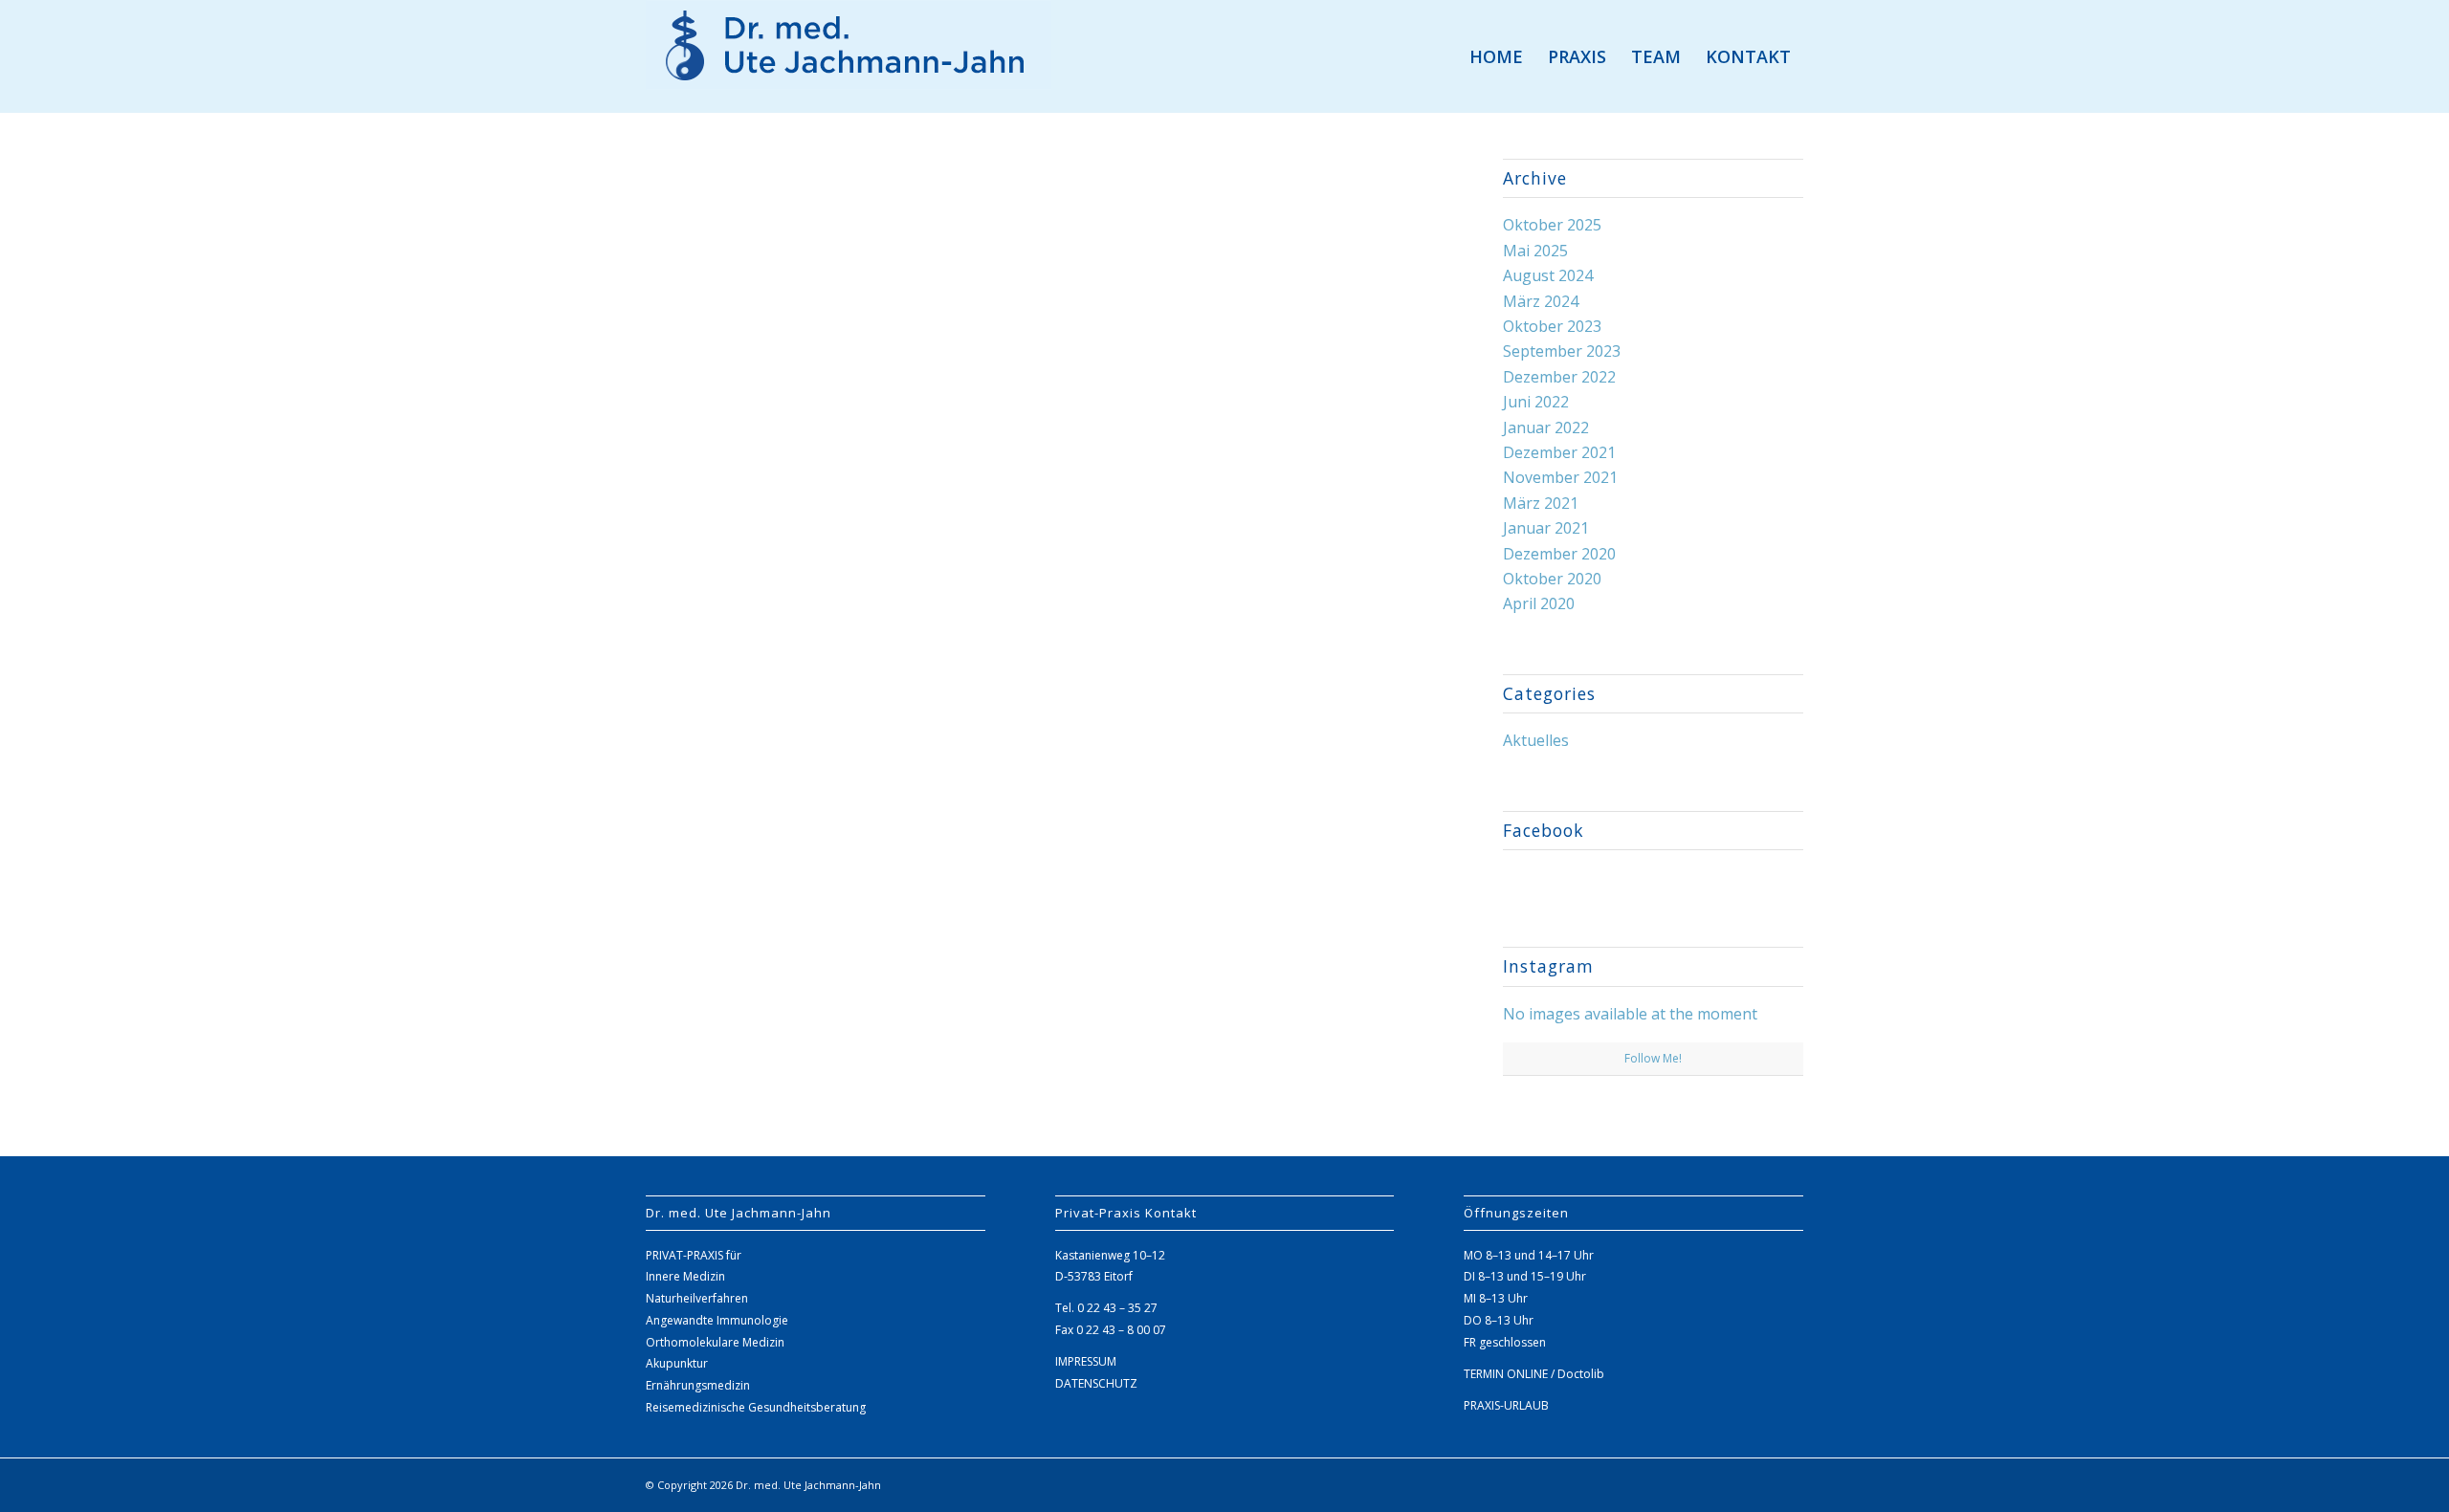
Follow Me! (1653, 1058)
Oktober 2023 (1552, 326)
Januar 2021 (1546, 528)
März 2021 (1541, 503)
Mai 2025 (1535, 251)
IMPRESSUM (1086, 1361)
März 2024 (1541, 301)
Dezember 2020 (1559, 554)
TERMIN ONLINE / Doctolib (1534, 1374)
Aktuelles (1536, 740)
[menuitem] (1496, 56)
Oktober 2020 (1552, 579)
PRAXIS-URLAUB (1506, 1405)
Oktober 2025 (1552, 225)
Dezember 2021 (1559, 452)
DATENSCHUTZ (1096, 1383)
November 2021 (1560, 477)
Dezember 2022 (1559, 377)
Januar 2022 (1546, 427)
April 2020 (1539, 603)
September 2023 (1562, 351)
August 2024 (1548, 275)
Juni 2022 (1536, 402)
